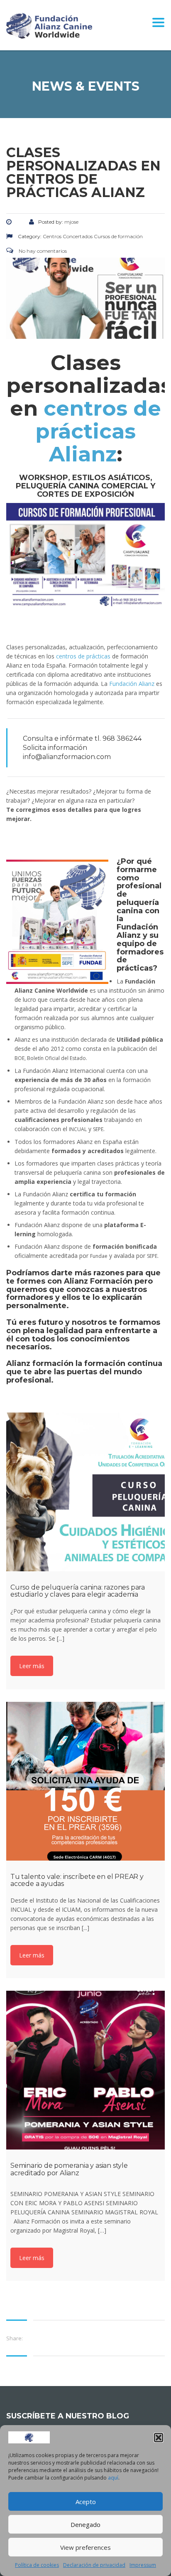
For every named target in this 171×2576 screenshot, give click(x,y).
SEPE (98, 1129)
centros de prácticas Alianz (98, 431)
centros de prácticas (83, 656)
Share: (15, 2338)
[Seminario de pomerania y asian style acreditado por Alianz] (85, 2070)
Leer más (32, 1666)
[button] (159, 2438)
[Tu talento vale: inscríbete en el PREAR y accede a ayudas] (85, 1781)
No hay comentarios (42, 251)
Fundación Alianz (132, 684)
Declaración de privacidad (94, 2565)
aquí (113, 2478)
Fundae (99, 1256)
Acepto (86, 2502)
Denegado (85, 2524)
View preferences (85, 2547)
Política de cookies (37, 2565)
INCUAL (78, 1129)
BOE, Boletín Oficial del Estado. (51, 1058)
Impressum (143, 2565)
